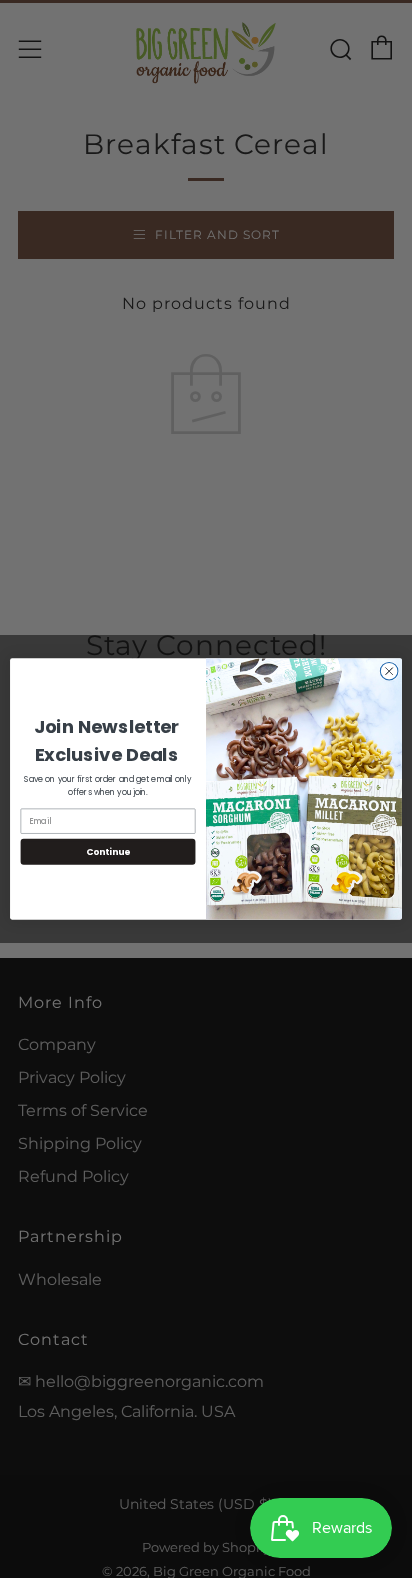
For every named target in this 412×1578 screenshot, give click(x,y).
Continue (108, 851)
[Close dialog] (389, 671)
